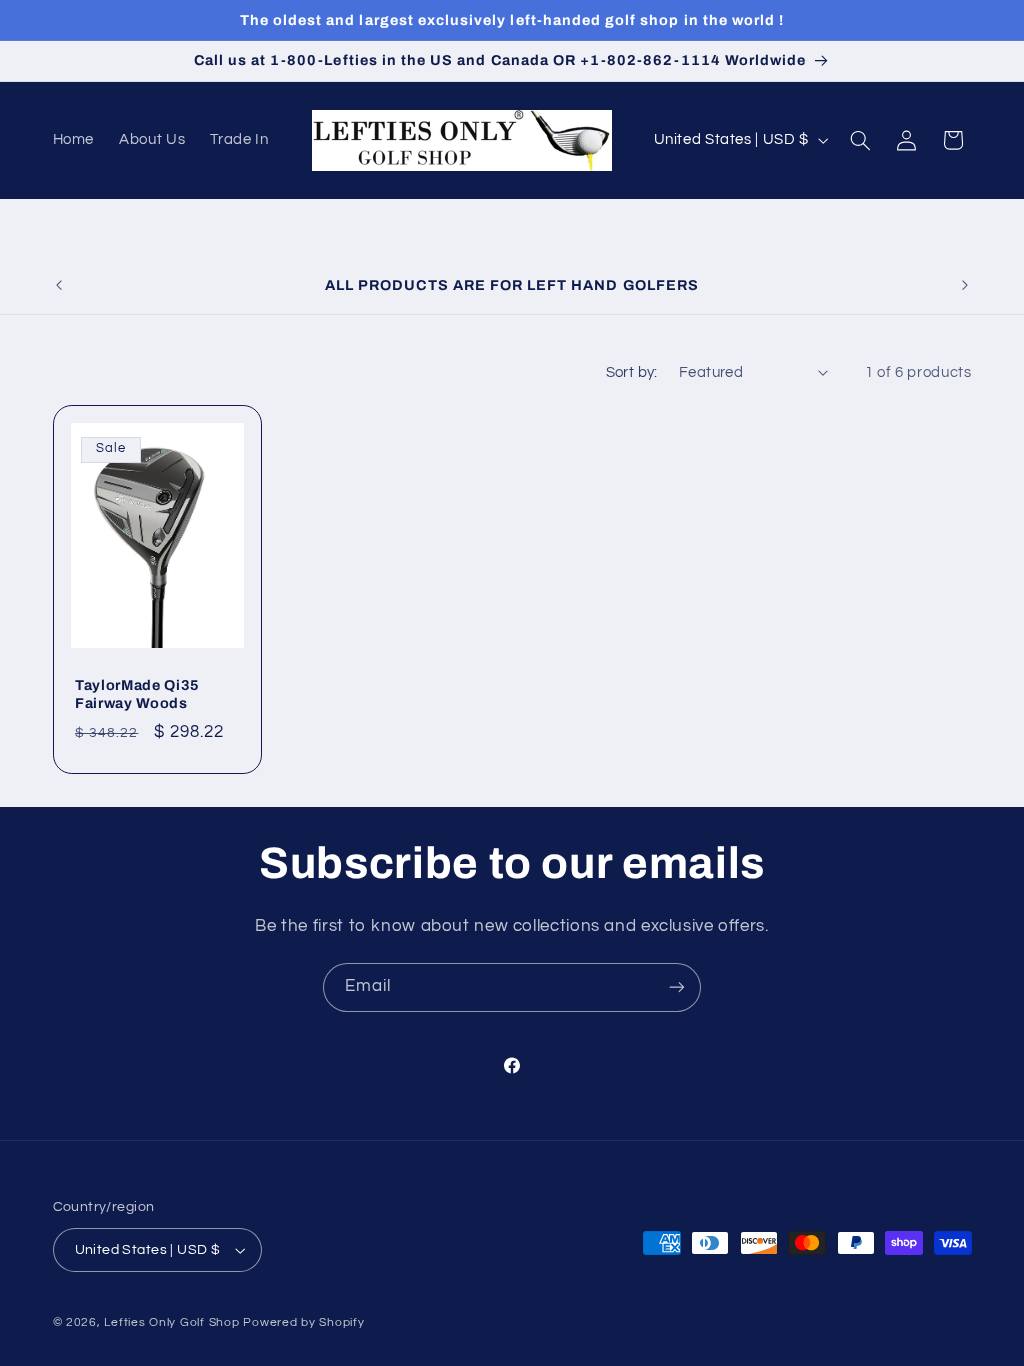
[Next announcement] (965, 285)
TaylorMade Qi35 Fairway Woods (137, 694)
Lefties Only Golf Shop (171, 1322)
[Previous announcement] (59, 285)
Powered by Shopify (303, 1322)
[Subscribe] (677, 987)
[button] (860, 140)
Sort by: (632, 372)
